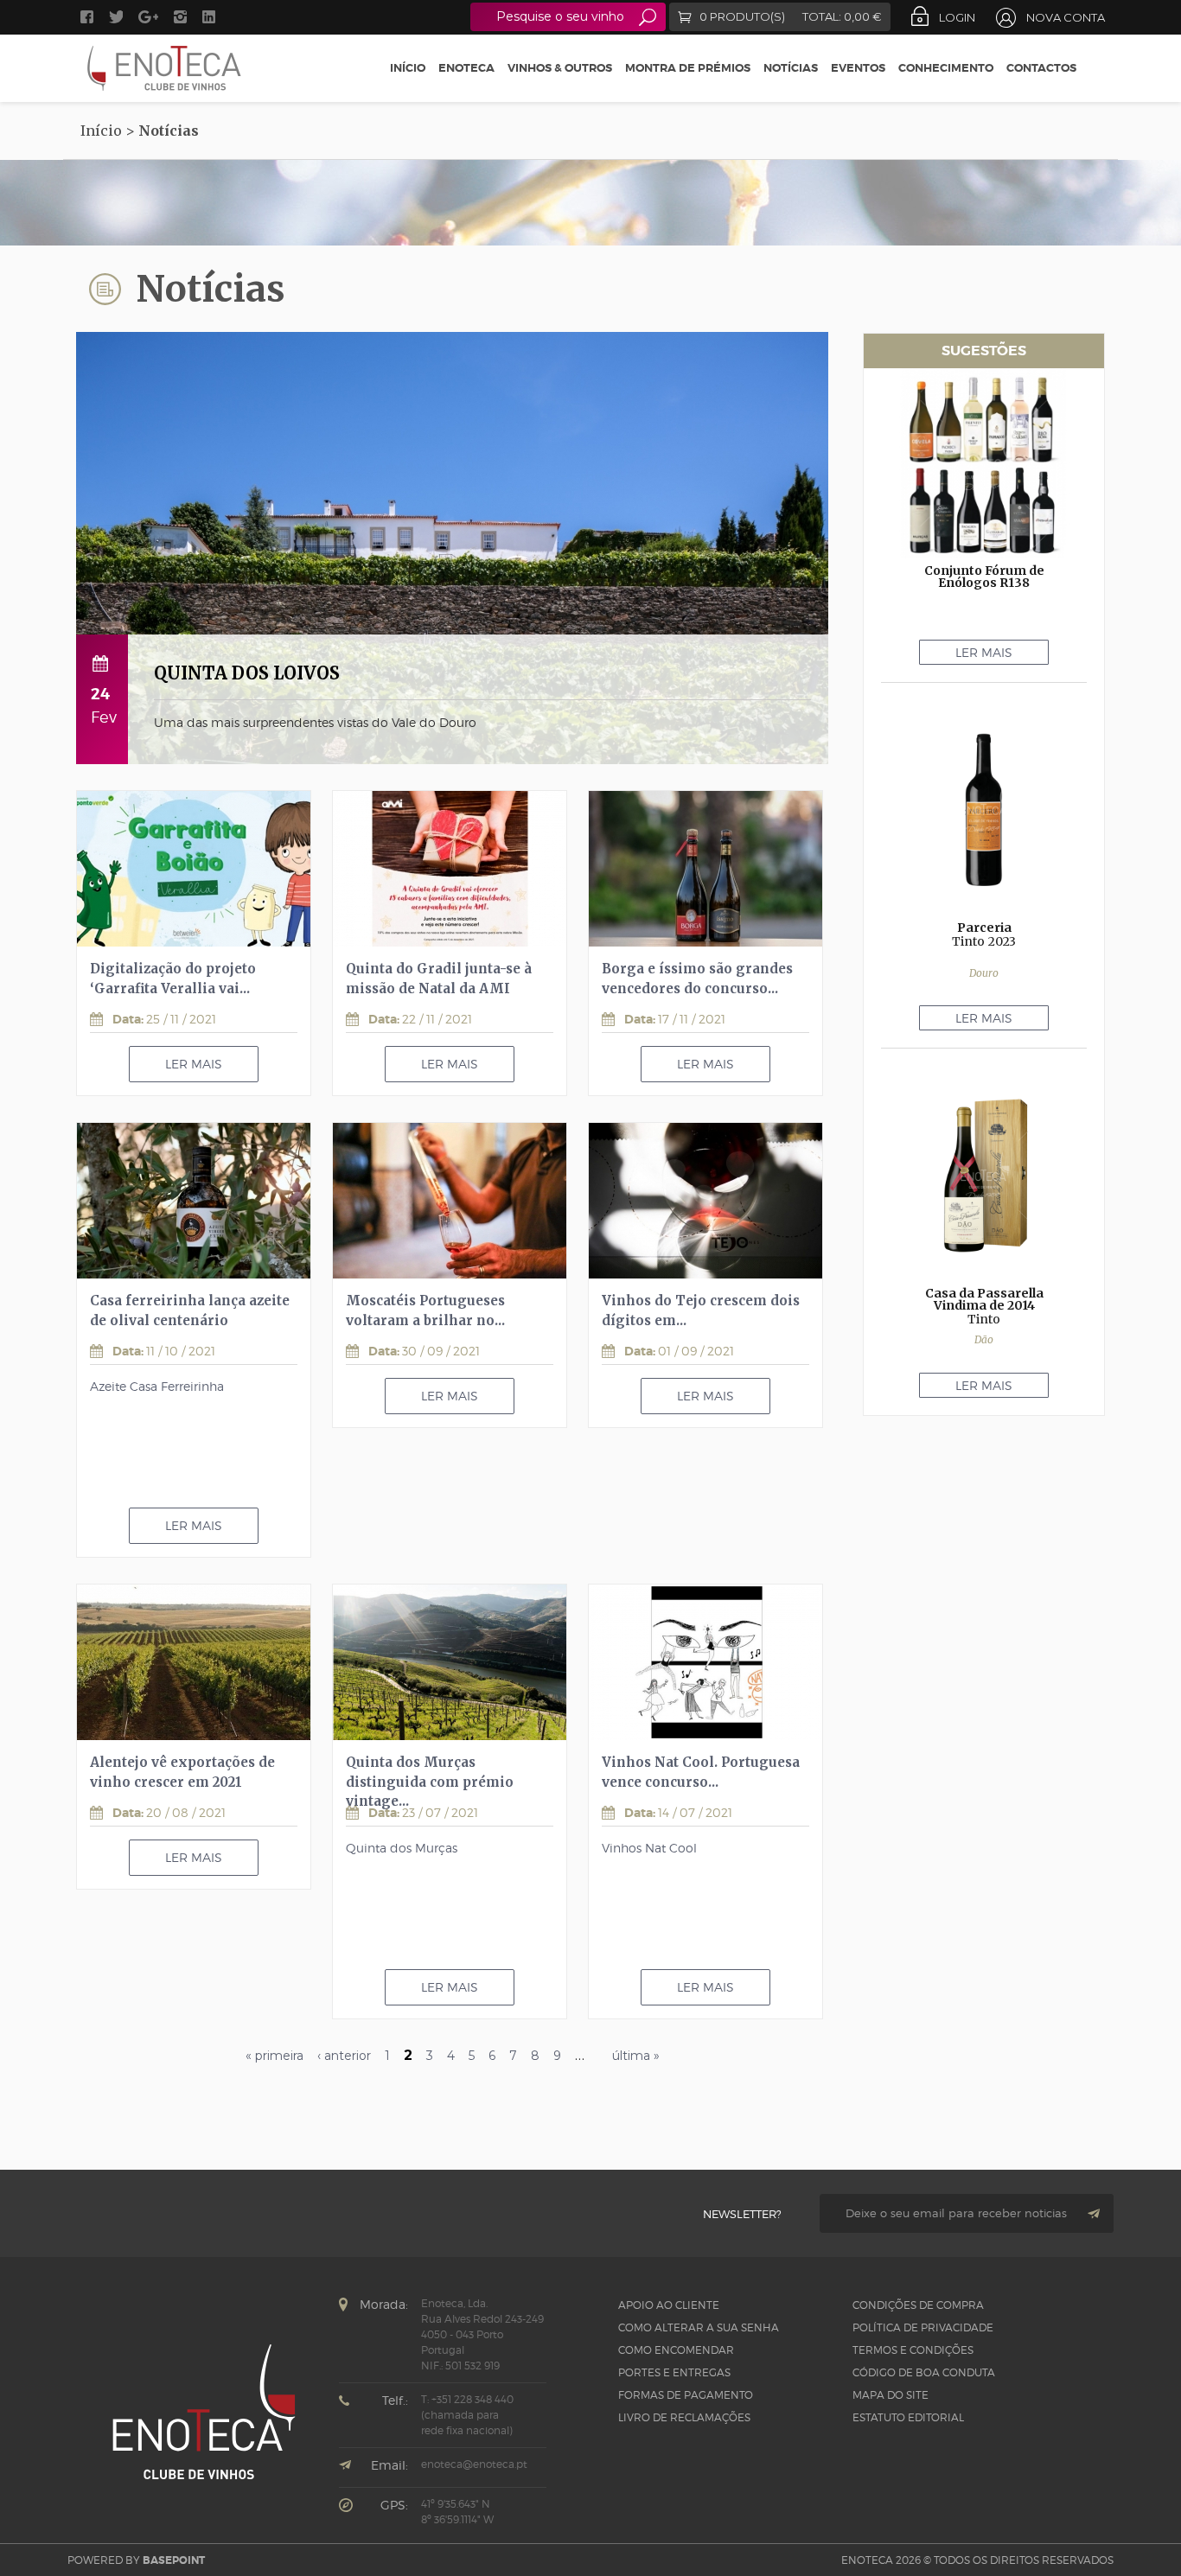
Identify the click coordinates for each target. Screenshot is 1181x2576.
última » (636, 2056)
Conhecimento (946, 68)
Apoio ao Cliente (669, 2305)
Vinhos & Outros (560, 68)
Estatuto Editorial (908, 2417)
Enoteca (466, 68)
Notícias (791, 68)
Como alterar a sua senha (699, 2327)
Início (408, 68)
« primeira (275, 2056)
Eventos (858, 68)
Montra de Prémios (688, 68)
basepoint (174, 2560)
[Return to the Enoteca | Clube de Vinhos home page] (165, 68)
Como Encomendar (676, 2350)
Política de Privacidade (923, 2327)
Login (957, 17)
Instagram (180, 17)
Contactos (1041, 68)
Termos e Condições (913, 2350)
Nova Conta (1066, 17)
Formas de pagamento (686, 2395)
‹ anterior (344, 2056)
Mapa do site (891, 2395)
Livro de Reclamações (684, 2417)
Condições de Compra (918, 2305)
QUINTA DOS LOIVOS (247, 673)
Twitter (116, 17)
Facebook (87, 17)
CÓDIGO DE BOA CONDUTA (924, 2372)
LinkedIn (211, 17)
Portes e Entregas (674, 2372)
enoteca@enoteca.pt (474, 2464)
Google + (148, 17)
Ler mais (194, 1064)
